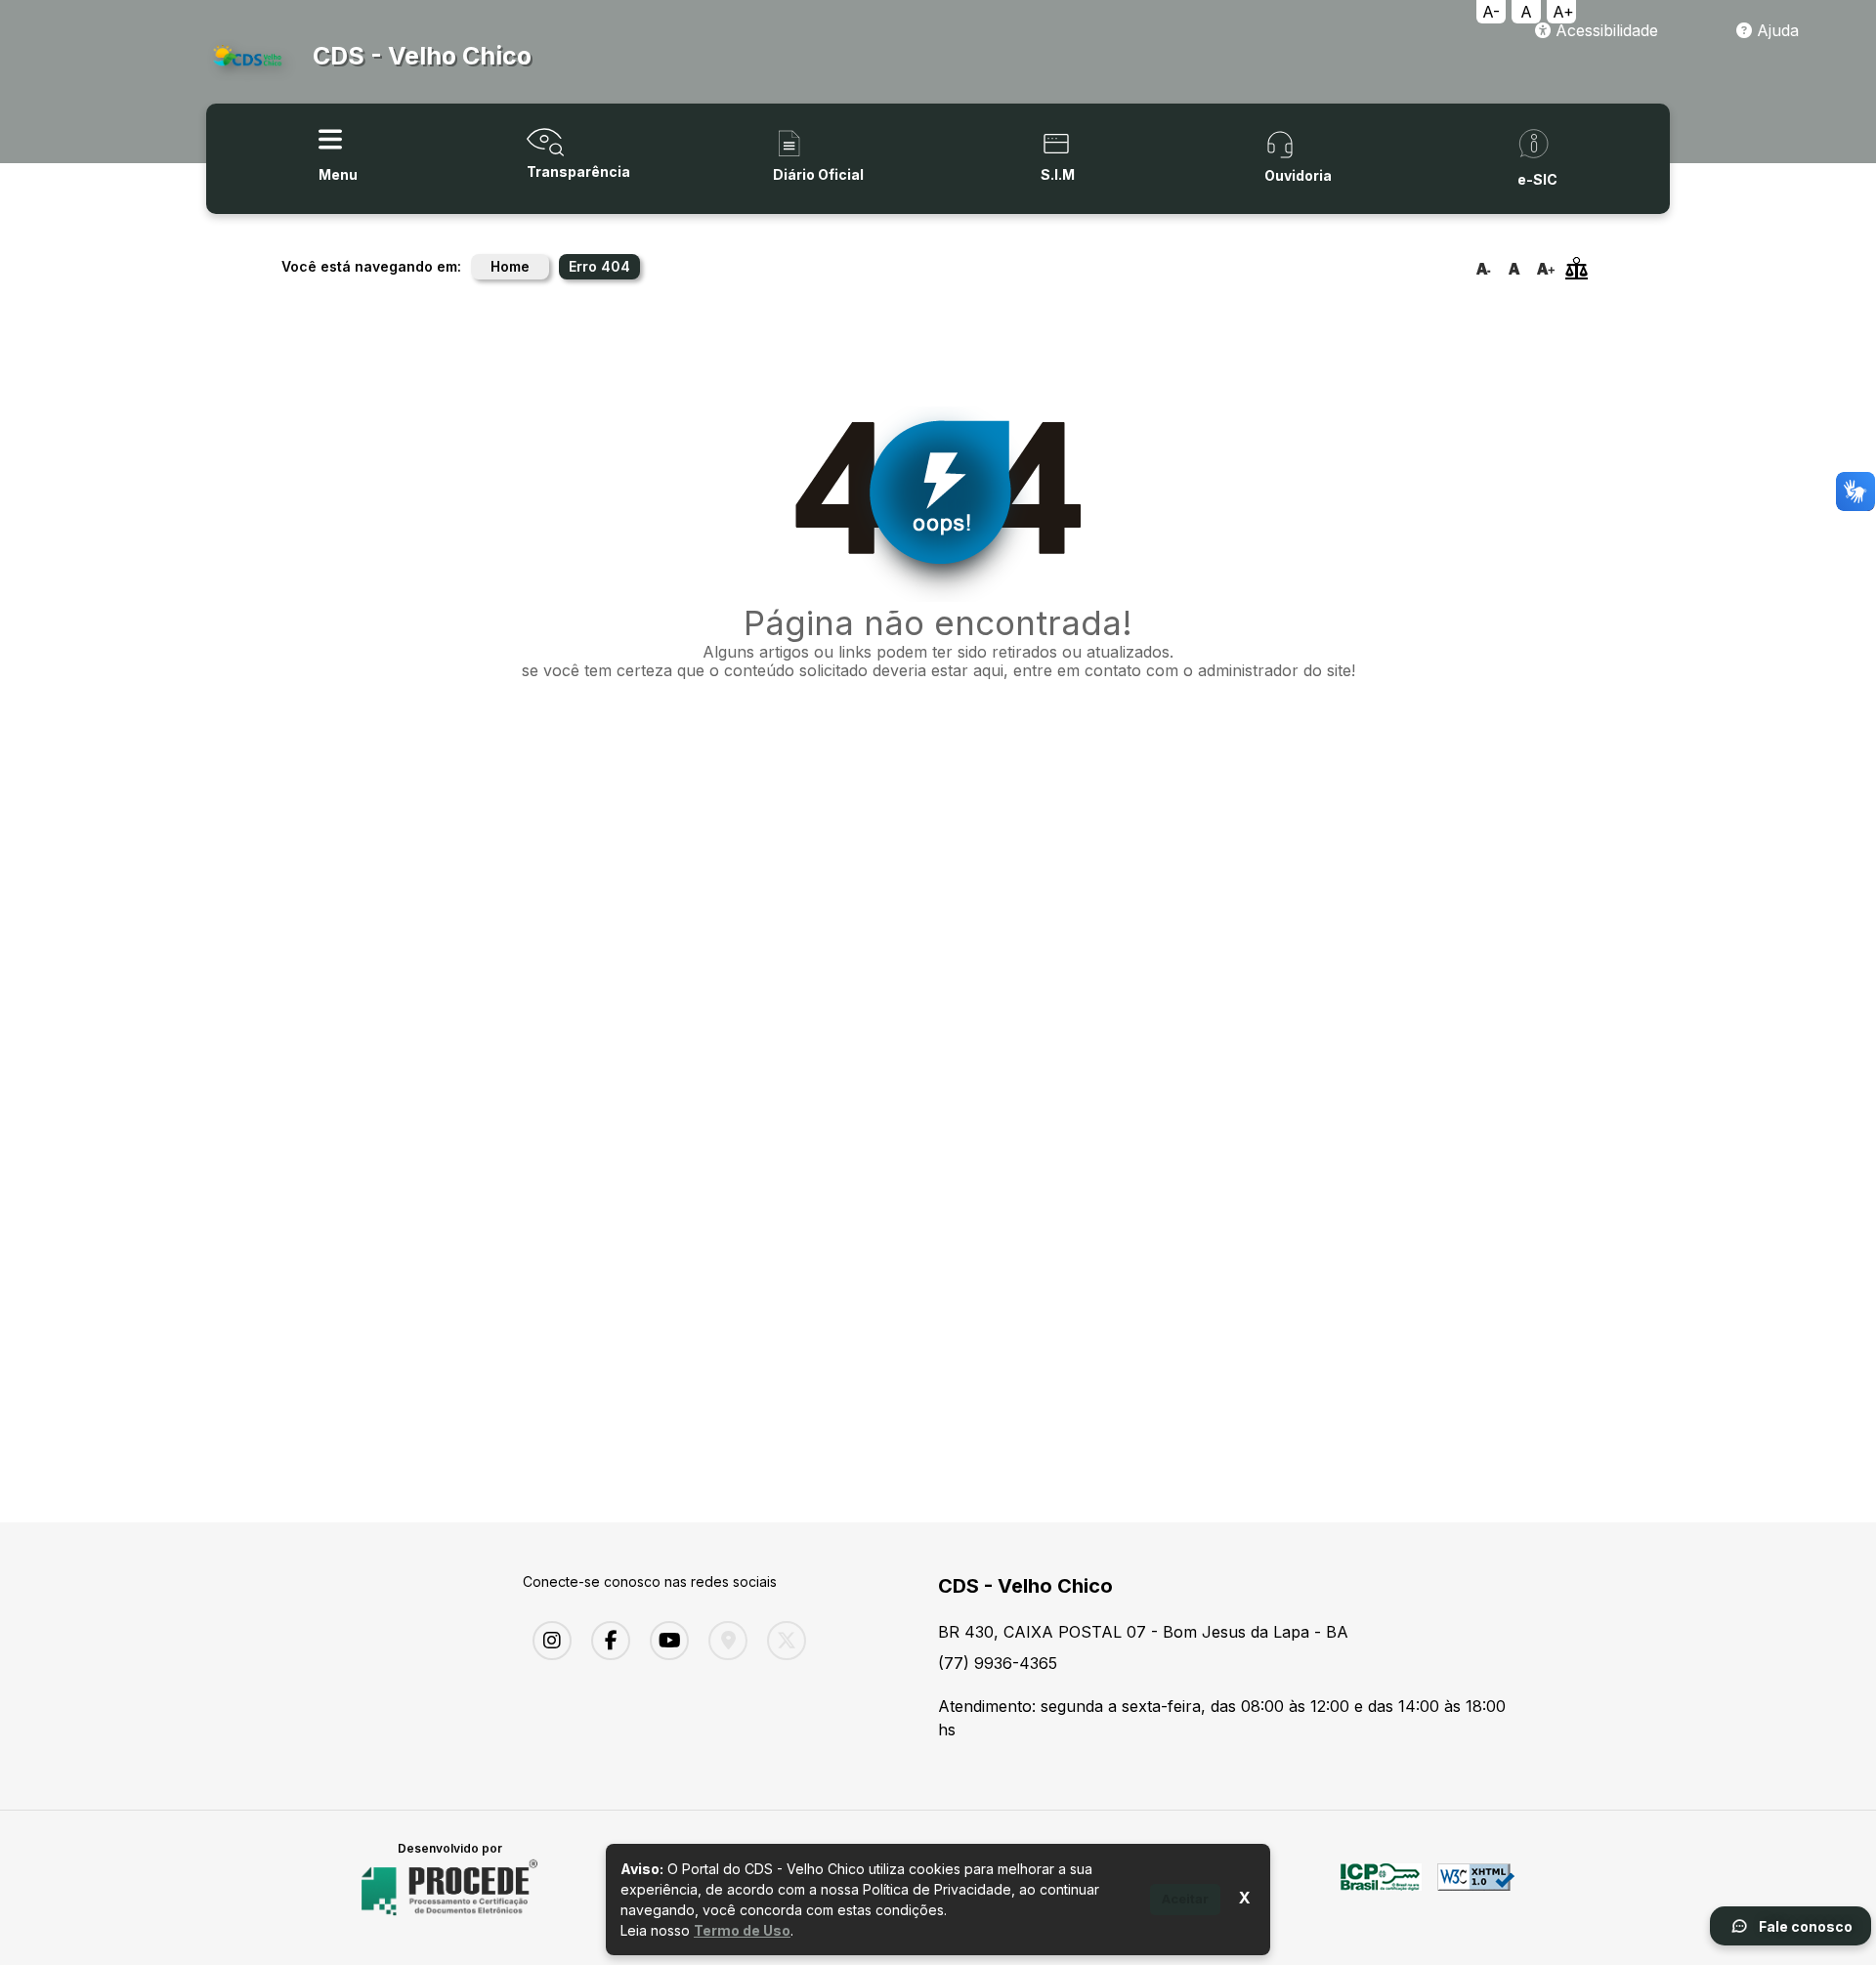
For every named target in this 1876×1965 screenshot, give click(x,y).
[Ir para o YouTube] (664, 1641)
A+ (1563, 12)
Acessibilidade (1604, 30)
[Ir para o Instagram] (547, 1641)
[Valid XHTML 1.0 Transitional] (1476, 1888)
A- (1491, 12)
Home (510, 266)
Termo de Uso (742, 1930)
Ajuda (1775, 30)
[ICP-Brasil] (1381, 1888)
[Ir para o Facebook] (606, 1641)
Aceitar (1185, 1899)
